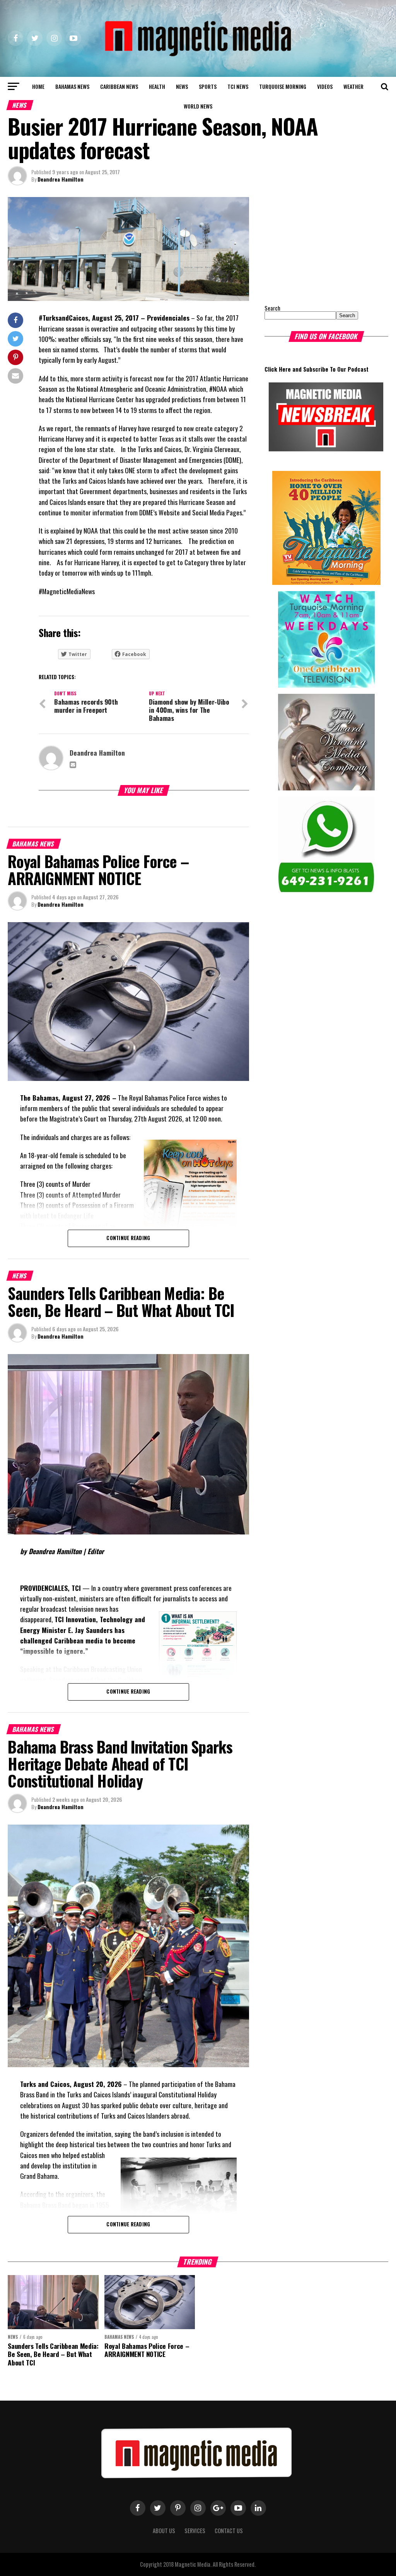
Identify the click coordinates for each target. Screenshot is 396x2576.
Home (38, 86)
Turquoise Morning (283, 86)
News (182, 86)
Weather (353, 86)
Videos (325, 86)
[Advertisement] (313, 245)
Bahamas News (72, 86)
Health (157, 86)
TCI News (238, 86)
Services (195, 2531)
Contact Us (229, 2531)
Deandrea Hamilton (61, 179)
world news (198, 106)
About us (164, 2531)
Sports (208, 86)
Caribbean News (119, 86)
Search (272, 308)
